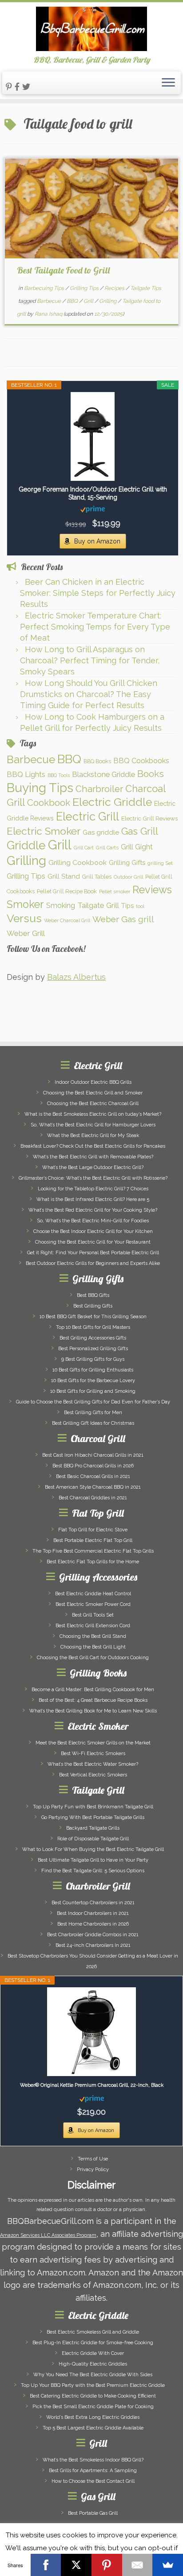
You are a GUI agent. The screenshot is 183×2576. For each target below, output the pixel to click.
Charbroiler (99, 789)
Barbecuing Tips (45, 288)
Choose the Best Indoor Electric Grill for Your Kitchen (93, 1231)
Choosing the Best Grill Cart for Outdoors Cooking (93, 1658)
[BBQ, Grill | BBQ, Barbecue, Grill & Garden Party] (91, 29)
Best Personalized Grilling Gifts (93, 1349)
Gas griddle (101, 832)
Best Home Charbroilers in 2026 (93, 1924)
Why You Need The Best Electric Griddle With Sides (93, 2375)
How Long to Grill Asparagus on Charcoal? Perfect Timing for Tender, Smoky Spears (90, 660)
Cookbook (49, 803)
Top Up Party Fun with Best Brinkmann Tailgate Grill (93, 1807)
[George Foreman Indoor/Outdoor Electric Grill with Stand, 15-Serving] (93, 436)
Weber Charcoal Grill (67, 920)
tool (140, 906)
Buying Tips (40, 788)
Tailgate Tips (146, 288)
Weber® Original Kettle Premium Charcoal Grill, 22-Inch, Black (92, 2085)
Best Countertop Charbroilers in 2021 (93, 1903)
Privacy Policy (93, 2170)
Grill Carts (107, 848)
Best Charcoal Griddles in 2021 (93, 1498)
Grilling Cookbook (78, 862)
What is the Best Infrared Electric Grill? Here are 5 (93, 1199)
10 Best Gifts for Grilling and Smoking (93, 1391)
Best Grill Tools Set (93, 1615)
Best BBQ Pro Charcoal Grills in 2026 (93, 1466)
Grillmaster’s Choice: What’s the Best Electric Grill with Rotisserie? (93, 1178)
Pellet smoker (115, 892)
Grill (89, 301)
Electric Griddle (112, 802)
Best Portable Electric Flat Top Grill (93, 1540)
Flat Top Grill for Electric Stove (93, 1530)
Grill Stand (64, 876)
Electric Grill (88, 816)
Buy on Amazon (97, 541)
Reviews (152, 890)
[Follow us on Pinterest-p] (10, 87)
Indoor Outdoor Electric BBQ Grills (93, 1082)
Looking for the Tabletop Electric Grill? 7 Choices (93, 1189)
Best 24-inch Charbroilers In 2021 (93, 1945)
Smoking (61, 905)
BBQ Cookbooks (141, 761)
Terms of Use (93, 2159)
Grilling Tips (85, 288)
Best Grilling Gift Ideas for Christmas (93, 1423)
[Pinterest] (107, 2565)
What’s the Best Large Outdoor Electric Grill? (93, 1167)
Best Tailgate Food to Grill (63, 270)
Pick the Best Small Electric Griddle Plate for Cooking (93, 2407)
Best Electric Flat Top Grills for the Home (93, 1562)
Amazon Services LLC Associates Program (48, 2235)
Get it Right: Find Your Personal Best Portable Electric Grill (93, 1253)
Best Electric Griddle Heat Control (93, 1594)
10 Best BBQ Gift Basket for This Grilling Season (93, 1317)
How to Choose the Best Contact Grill (93, 2481)
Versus (24, 918)
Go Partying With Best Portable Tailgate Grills (93, 1817)
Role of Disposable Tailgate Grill (93, 1839)
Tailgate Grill (98, 905)
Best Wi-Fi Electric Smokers (93, 1754)
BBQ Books (97, 761)
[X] (76, 2565)
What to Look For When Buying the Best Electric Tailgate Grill (93, 1849)
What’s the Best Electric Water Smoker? (93, 1764)
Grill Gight (137, 847)
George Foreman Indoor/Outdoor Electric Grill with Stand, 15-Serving (93, 493)
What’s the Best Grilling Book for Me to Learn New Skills (93, 1711)
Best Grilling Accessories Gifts (93, 1338)
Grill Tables (97, 877)
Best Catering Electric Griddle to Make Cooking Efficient (93, 2396)
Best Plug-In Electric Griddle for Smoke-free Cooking (93, 2343)
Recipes (115, 288)
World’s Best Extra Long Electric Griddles (93, 2417)
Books (151, 774)
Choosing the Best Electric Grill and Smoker (93, 1093)
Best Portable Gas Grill (93, 2513)
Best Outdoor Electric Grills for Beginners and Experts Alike (93, 1263)
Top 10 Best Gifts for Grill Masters (93, 1327)
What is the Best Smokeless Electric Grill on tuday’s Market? (93, 1114)
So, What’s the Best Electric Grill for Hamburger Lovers (93, 1125)
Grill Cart (84, 848)
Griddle (26, 845)
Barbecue (50, 301)
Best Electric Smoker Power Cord (93, 1604)
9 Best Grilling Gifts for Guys (93, 1359)
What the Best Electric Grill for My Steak (93, 1135)
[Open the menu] (168, 83)
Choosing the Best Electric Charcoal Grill (93, 1104)
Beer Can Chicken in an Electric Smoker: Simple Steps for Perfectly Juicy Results (98, 593)
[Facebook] (46, 2565)
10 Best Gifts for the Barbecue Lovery (93, 1381)
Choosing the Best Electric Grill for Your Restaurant (93, 1242)
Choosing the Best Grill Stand (93, 1636)
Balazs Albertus (76, 977)
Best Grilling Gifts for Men (93, 1413)
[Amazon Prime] (93, 509)
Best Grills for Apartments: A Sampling (93, 2471)
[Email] (137, 2565)
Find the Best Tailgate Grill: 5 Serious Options (93, 1871)
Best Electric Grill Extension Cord (93, 1626)
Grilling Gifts (127, 862)
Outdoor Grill (128, 877)
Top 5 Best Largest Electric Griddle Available (93, 2428)
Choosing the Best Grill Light (93, 1647)
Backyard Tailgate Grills (93, 1828)
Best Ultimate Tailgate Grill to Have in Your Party (93, 1860)
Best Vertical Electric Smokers (93, 1775)
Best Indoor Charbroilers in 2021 (93, 1913)
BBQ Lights (26, 774)
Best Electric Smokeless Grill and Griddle (93, 2332)
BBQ (73, 301)
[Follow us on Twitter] (28, 87)
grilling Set (160, 863)
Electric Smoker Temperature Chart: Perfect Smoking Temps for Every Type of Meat (95, 627)
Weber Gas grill (123, 919)
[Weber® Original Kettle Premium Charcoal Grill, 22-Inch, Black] (91, 2032)
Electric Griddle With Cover (93, 2353)
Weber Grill (26, 933)
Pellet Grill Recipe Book (67, 891)
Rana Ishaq (48, 314)
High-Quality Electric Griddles (93, 2364)
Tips (127, 906)
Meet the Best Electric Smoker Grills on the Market (93, 1743)
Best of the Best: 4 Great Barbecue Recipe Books (93, 1700)
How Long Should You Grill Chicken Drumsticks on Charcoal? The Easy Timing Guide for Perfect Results (89, 694)
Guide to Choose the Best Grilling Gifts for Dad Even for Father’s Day (93, 1402)
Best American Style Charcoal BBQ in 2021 (93, 1487)
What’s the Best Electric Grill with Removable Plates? (93, 1157)
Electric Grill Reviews (149, 818)
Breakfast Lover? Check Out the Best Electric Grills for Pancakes (93, 1146)
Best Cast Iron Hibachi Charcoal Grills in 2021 (93, 1455)
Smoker (25, 904)
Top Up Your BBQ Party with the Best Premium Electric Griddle (93, 2385)
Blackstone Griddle (103, 774)
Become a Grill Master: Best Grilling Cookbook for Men (93, 1690)
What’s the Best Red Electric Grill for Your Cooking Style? (93, 1210)
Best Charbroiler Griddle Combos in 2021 (93, 1935)
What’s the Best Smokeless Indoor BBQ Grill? (93, 2460)
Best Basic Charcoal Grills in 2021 (93, 1476)
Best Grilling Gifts (93, 1306)
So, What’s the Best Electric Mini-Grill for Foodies (93, 1221)
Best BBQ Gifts (93, 1295)
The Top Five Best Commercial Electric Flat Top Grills (93, 1551)
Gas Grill (140, 831)
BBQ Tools (59, 775)
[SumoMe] (168, 2565)
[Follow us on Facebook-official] (18, 87)
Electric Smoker (44, 831)
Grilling (108, 301)
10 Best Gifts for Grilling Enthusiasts (93, 1370)
